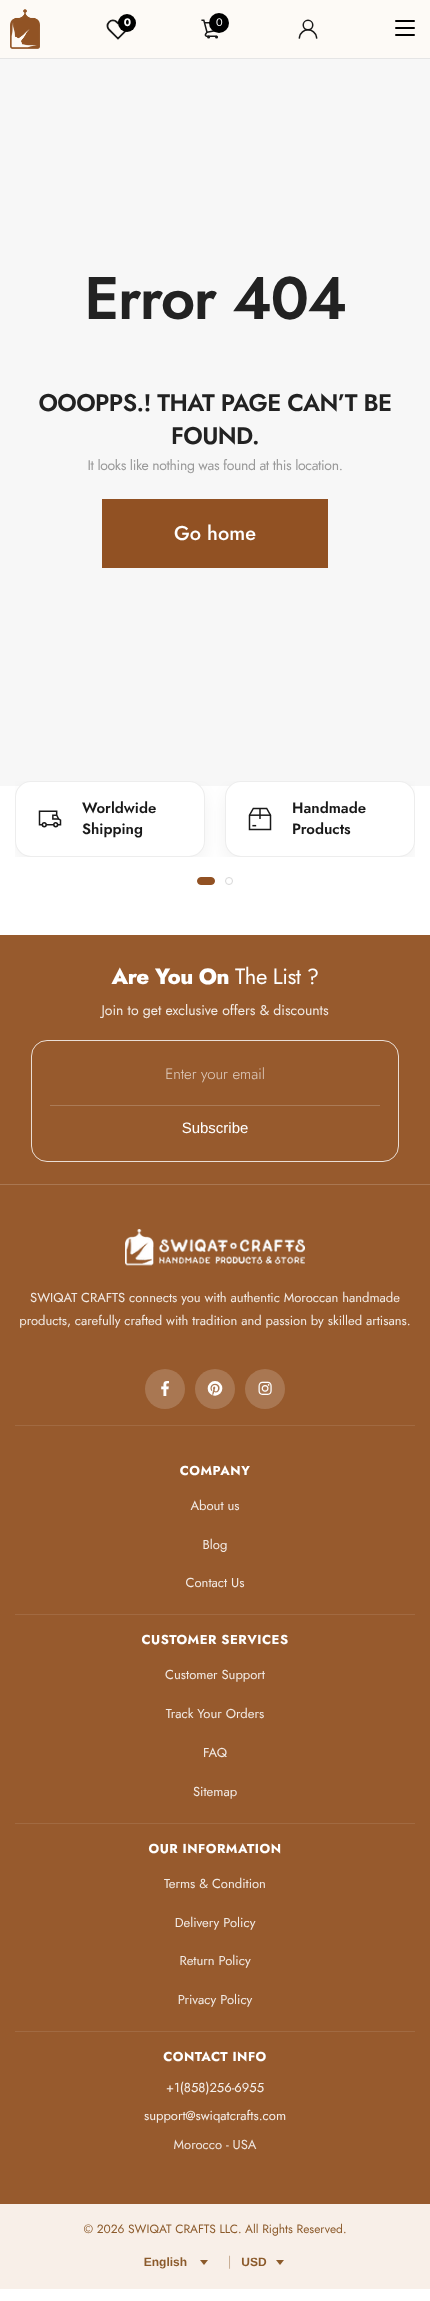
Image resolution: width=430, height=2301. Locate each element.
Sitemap (215, 1791)
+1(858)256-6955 (215, 2087)
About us (215, 1505)
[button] (206, 881)
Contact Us (215, 1582)
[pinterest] (215, 1389)
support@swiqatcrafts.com (215, 2115)
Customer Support (215, 1674)
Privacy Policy (215, 1999)
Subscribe (215, 1128)
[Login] (308, 29)
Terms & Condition (215, 1883)
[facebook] (165, 1389)
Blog (215, 1544)
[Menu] (405, 29)
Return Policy (214, 1960)
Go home (215, 533)
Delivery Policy (215, 1922)
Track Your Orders (215, 1713)
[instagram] (265, 1389)
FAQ (215, 1752)
